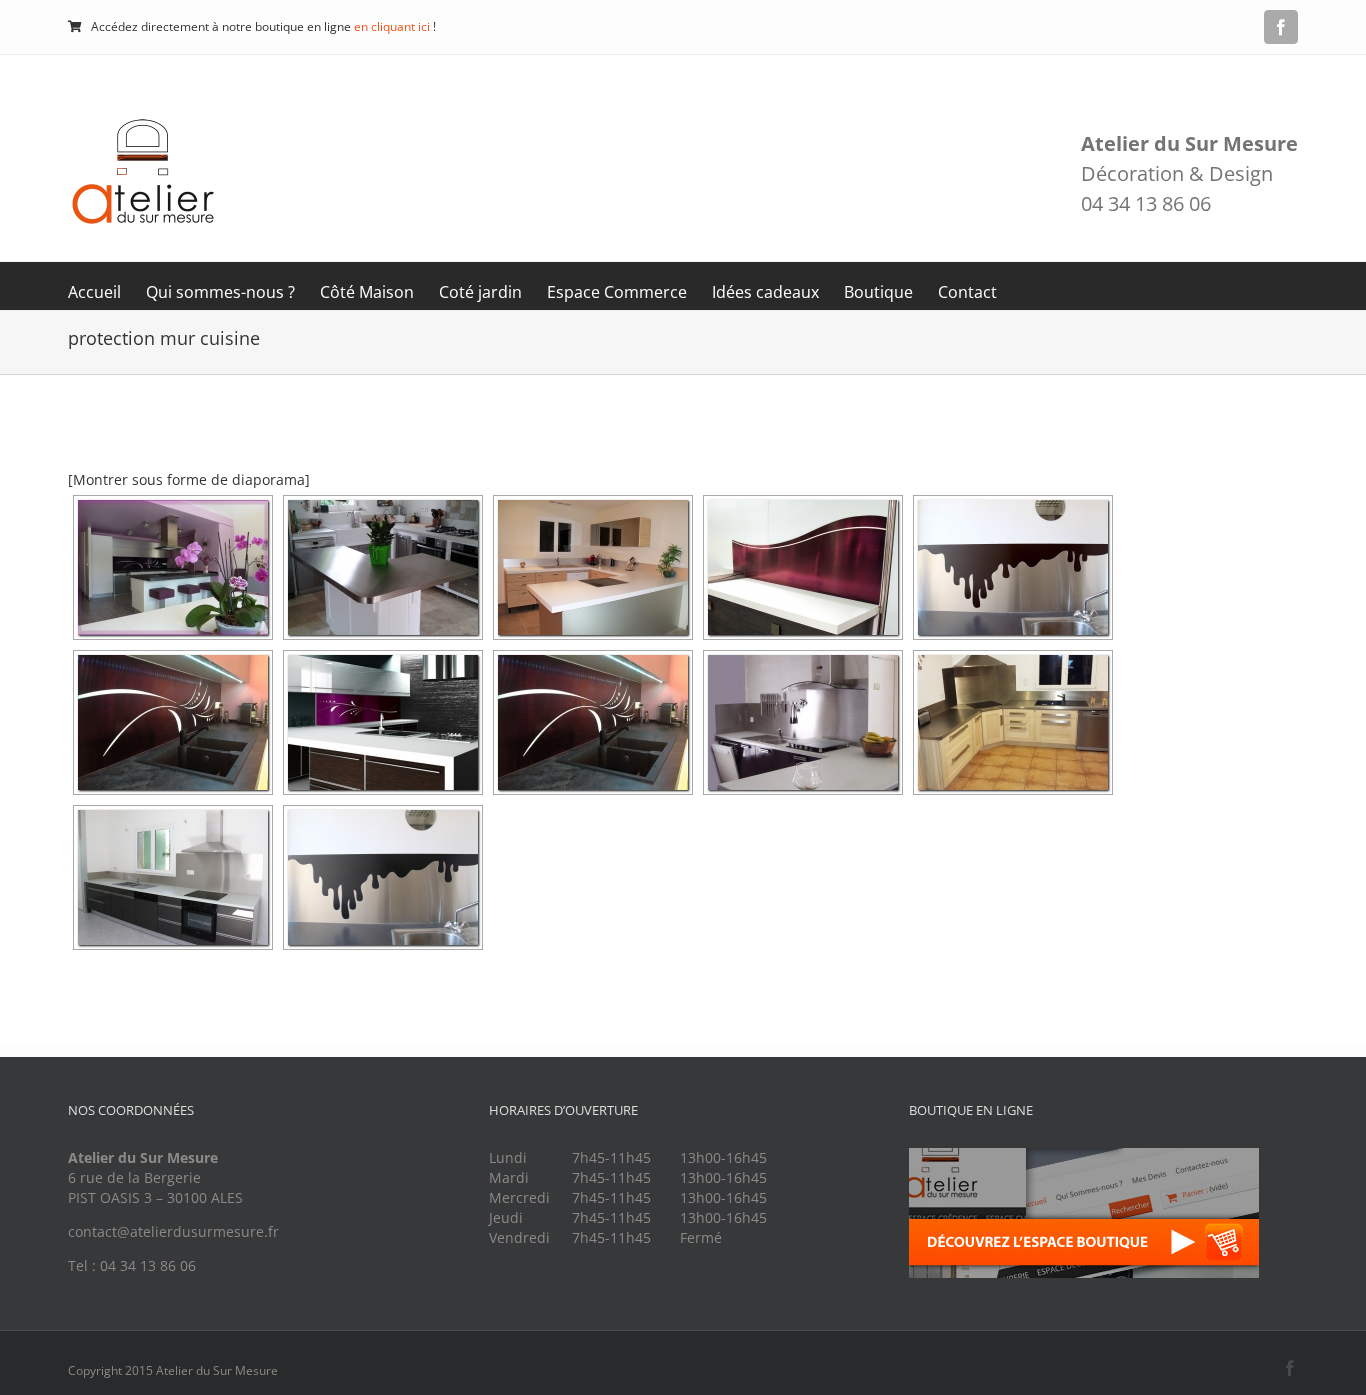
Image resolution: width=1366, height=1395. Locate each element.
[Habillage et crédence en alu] (593, 567)
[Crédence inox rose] (803, 567)
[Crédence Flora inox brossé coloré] (173, 567)
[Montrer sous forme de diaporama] (189, 479)
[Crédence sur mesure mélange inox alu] (383, 877)
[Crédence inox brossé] (803, 722)
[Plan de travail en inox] (383, 567)
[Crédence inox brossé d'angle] (1013, 722)
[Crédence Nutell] (1013, 567)
